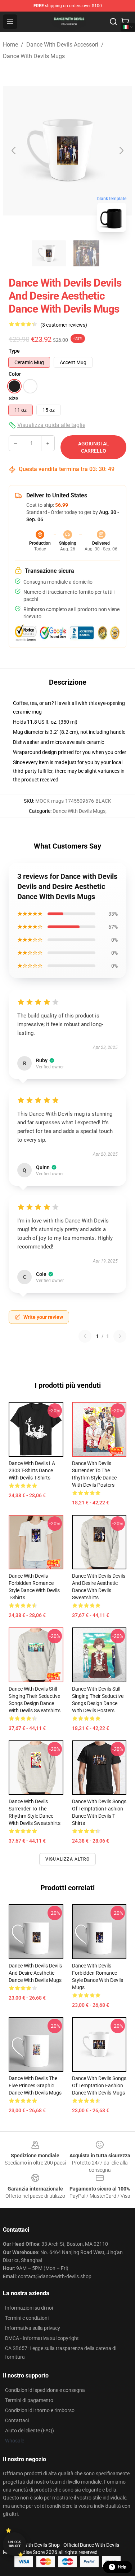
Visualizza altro (67, 1859)
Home (10, 45)
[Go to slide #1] (49, 253)
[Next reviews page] (120, 1336)
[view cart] (125, 22)
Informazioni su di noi (29, 2308)
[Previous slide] (14, 151)
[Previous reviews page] (85, 1336)
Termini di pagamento (29, 2400)
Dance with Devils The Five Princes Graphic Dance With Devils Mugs (35, 2085)
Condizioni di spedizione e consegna (45, 2390)
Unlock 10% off (15, 2544)
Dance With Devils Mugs (34, 56)
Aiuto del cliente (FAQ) (30, 2431)
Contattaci (17, 2420)
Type (14, 351)
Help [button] (122, 2567)
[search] (113, 22)
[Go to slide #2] (86, 253)
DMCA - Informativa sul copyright (42, 2338)
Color (15, 374)
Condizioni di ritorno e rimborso (40, 2410)
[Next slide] (121, 151)
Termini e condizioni (27, 2318)
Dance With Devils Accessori (62, 45)
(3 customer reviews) (64, 325)
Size (13, 398)
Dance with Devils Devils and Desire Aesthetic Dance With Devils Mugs (35, 1973)
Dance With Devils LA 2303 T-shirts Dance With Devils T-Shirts (32, 1470)
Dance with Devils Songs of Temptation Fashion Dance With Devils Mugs (99, 2085)
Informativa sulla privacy (33, 2328)
